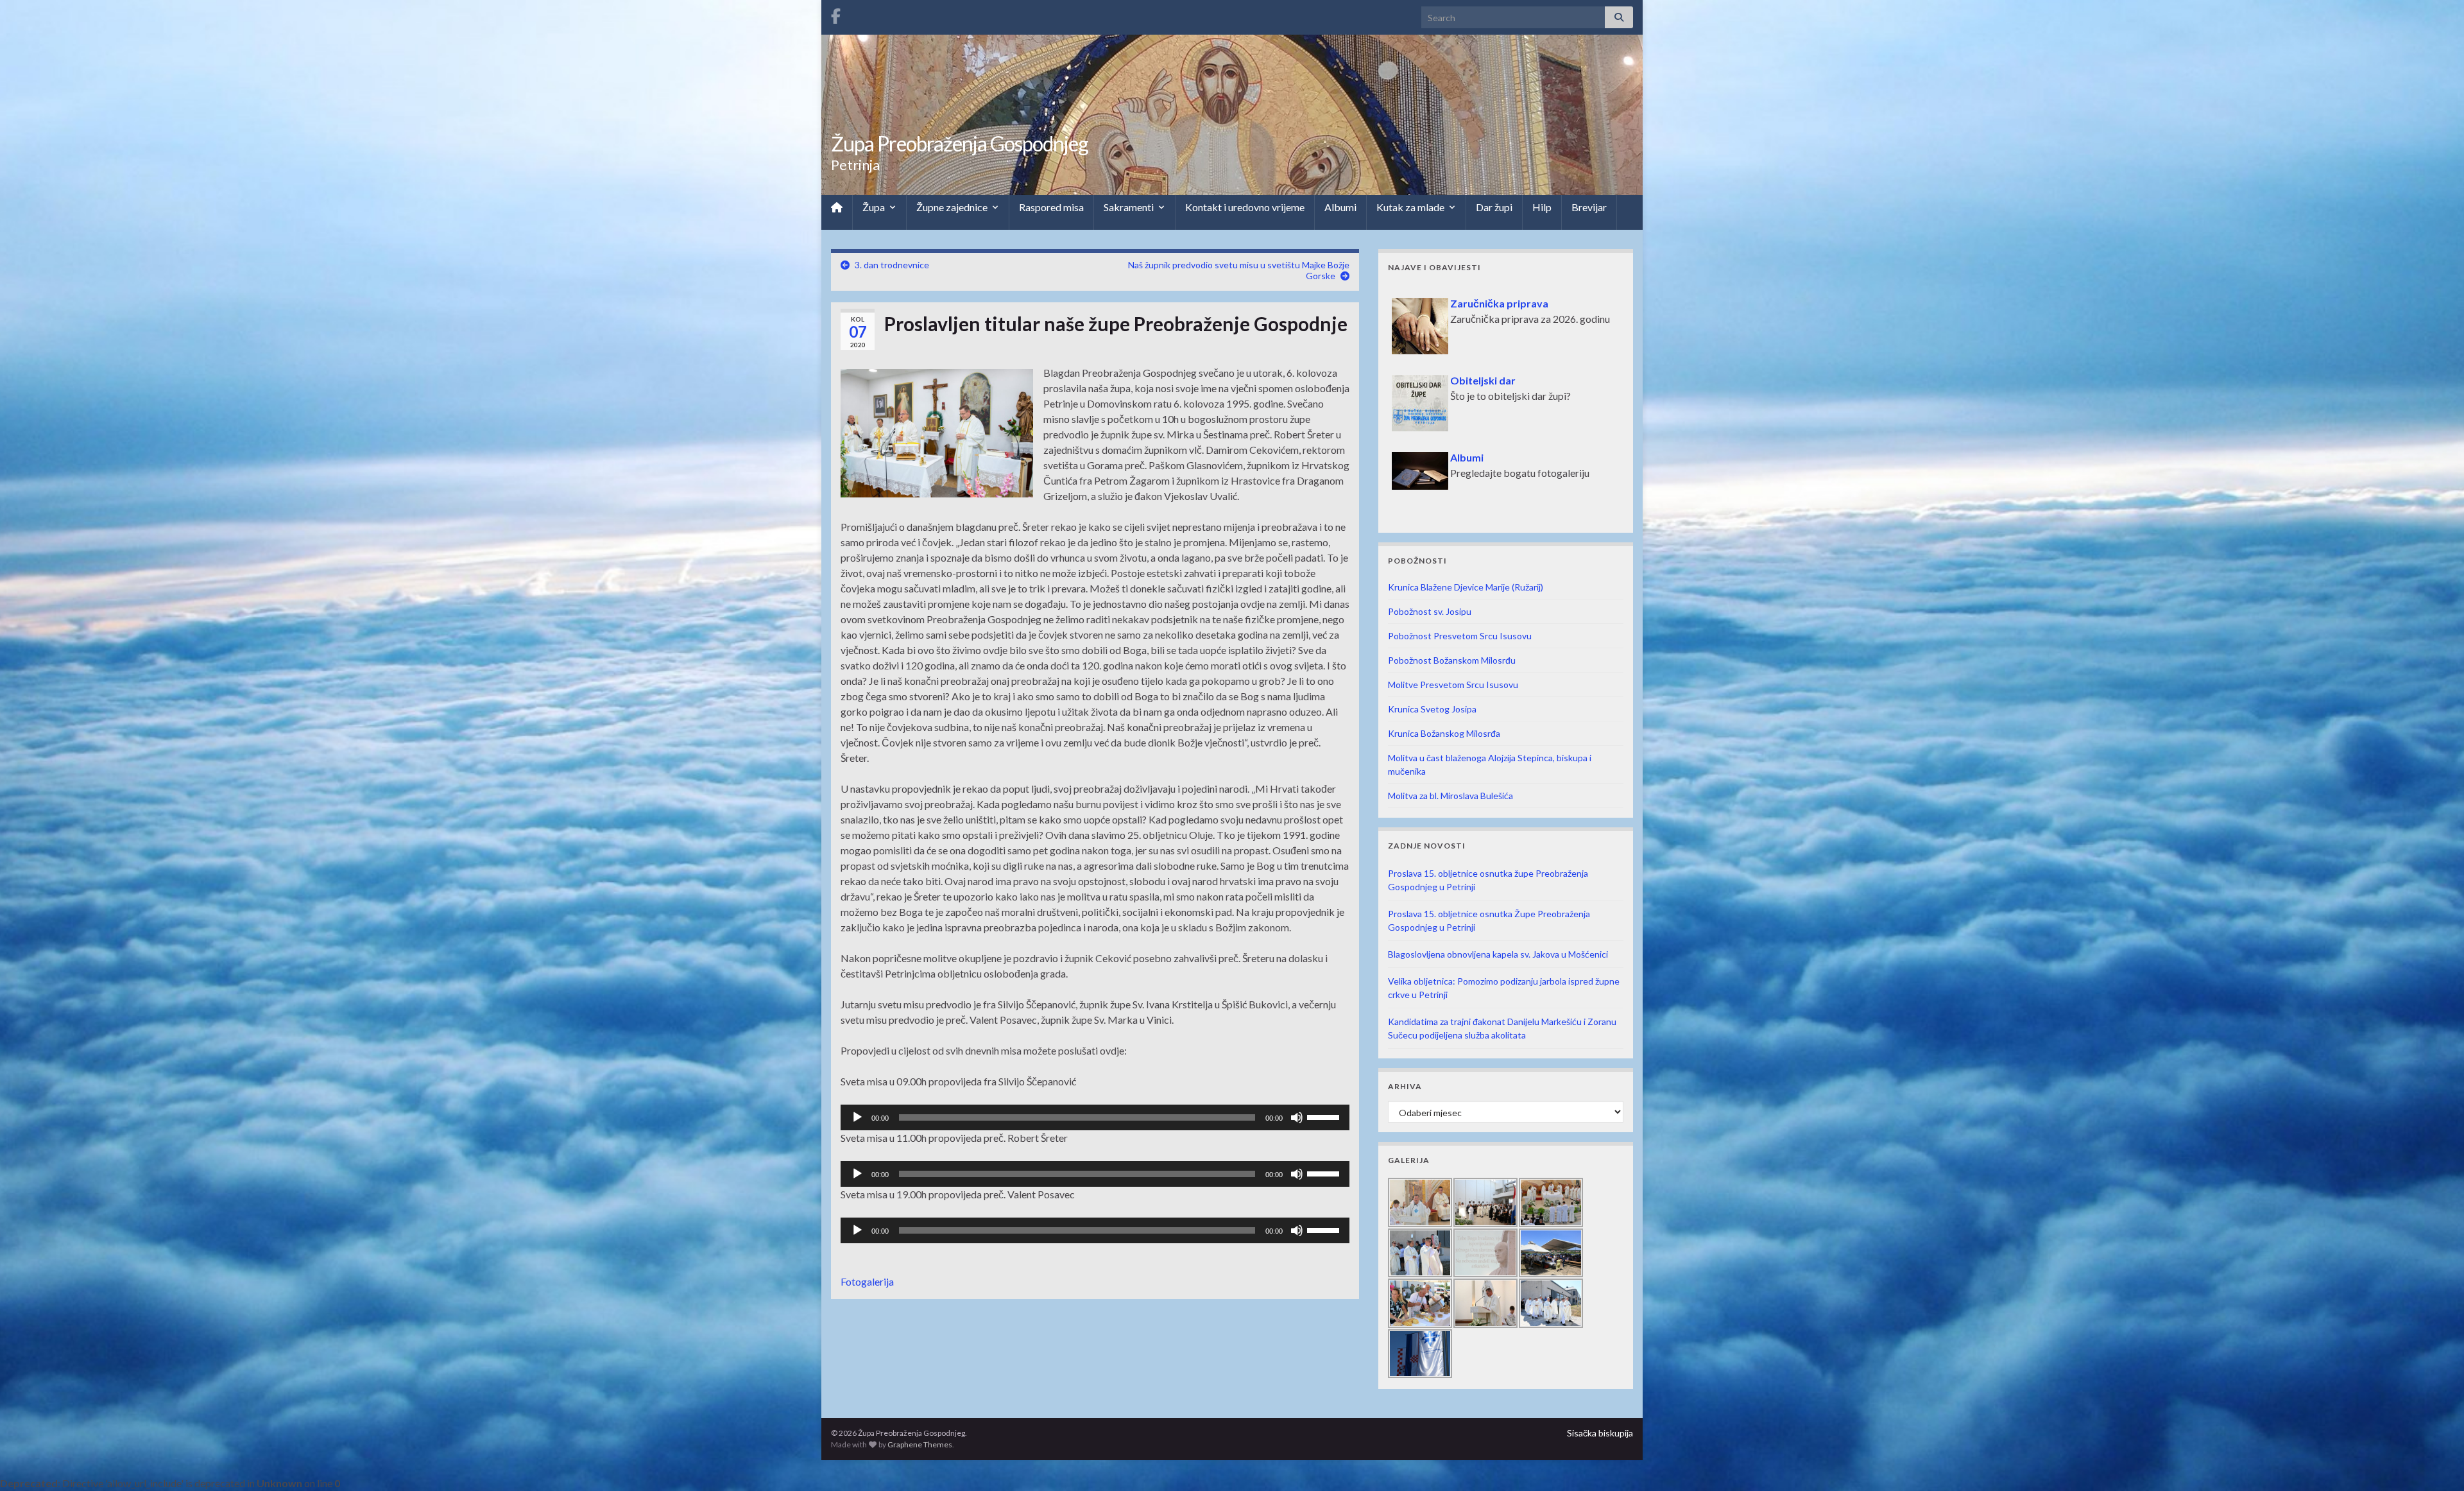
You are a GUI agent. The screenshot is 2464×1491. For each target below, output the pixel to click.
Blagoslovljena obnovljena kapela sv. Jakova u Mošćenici (1498, 954)
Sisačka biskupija (1600, 1433)
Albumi (1340, 207)
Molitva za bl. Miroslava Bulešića (1450, 796)
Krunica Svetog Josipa (1432, 709)
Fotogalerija (867, 1281)
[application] (1095, 1117)
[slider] (1325, 1116)
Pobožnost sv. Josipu (1430, 611)
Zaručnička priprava (1499, 295)
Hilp (1542, 207)
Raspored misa (1051, 207)
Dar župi (1494, 207)
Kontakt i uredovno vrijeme (1245, 207)
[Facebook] (836, 14)
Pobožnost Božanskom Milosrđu (1452, 660)
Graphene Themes (920, 1444)
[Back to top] (2435, 1462)
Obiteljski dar (1483, 372)
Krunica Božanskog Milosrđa (1444, 733)
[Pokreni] (857, 1117)
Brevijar (1589, 207)
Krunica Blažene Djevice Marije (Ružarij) (1466, 587)
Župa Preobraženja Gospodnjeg (960, 143)
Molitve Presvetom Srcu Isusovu (1453, 685)
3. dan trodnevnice (892, 265)
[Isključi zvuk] (1297, 1117)
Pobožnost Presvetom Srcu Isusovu (1460, 636)
